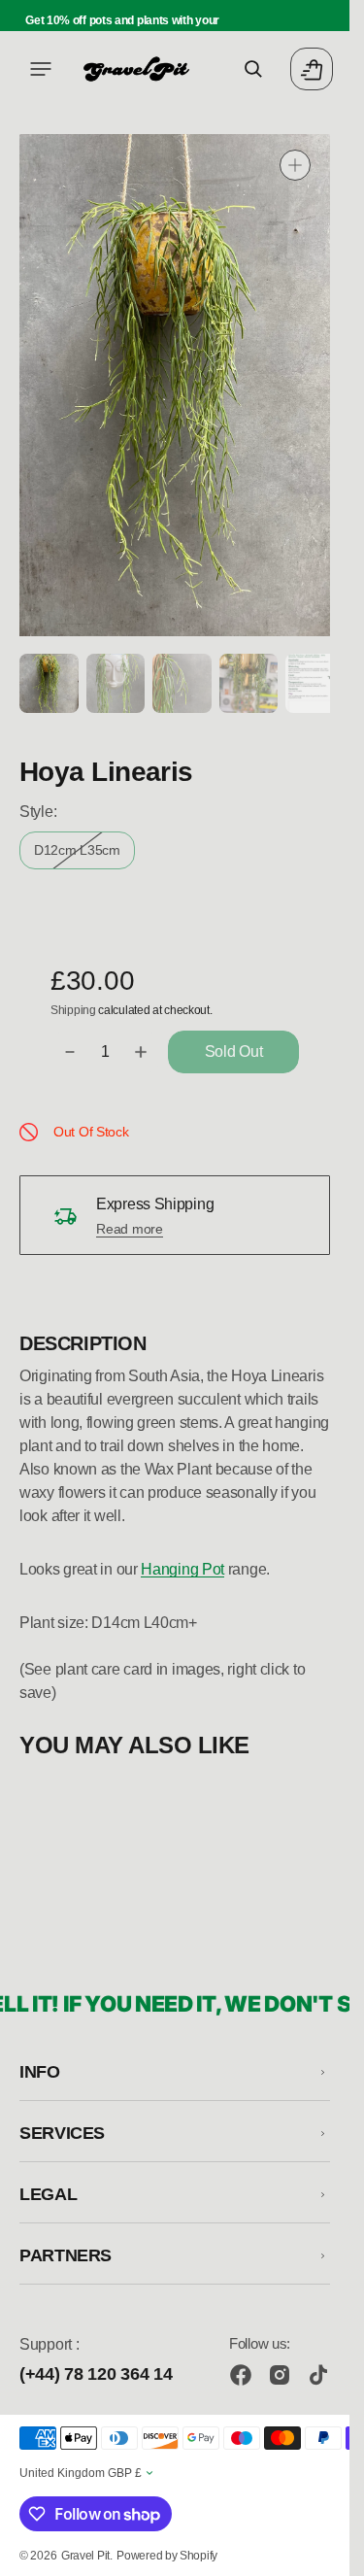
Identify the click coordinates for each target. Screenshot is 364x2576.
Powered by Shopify (167, 2556)
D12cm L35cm (84, 853)
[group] (48, 682)
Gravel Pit (85, 2556)
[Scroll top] (326, 2553)
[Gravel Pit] (136, 69)
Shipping (73, 1007)
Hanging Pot (182, 1566)
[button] (41, 69)
